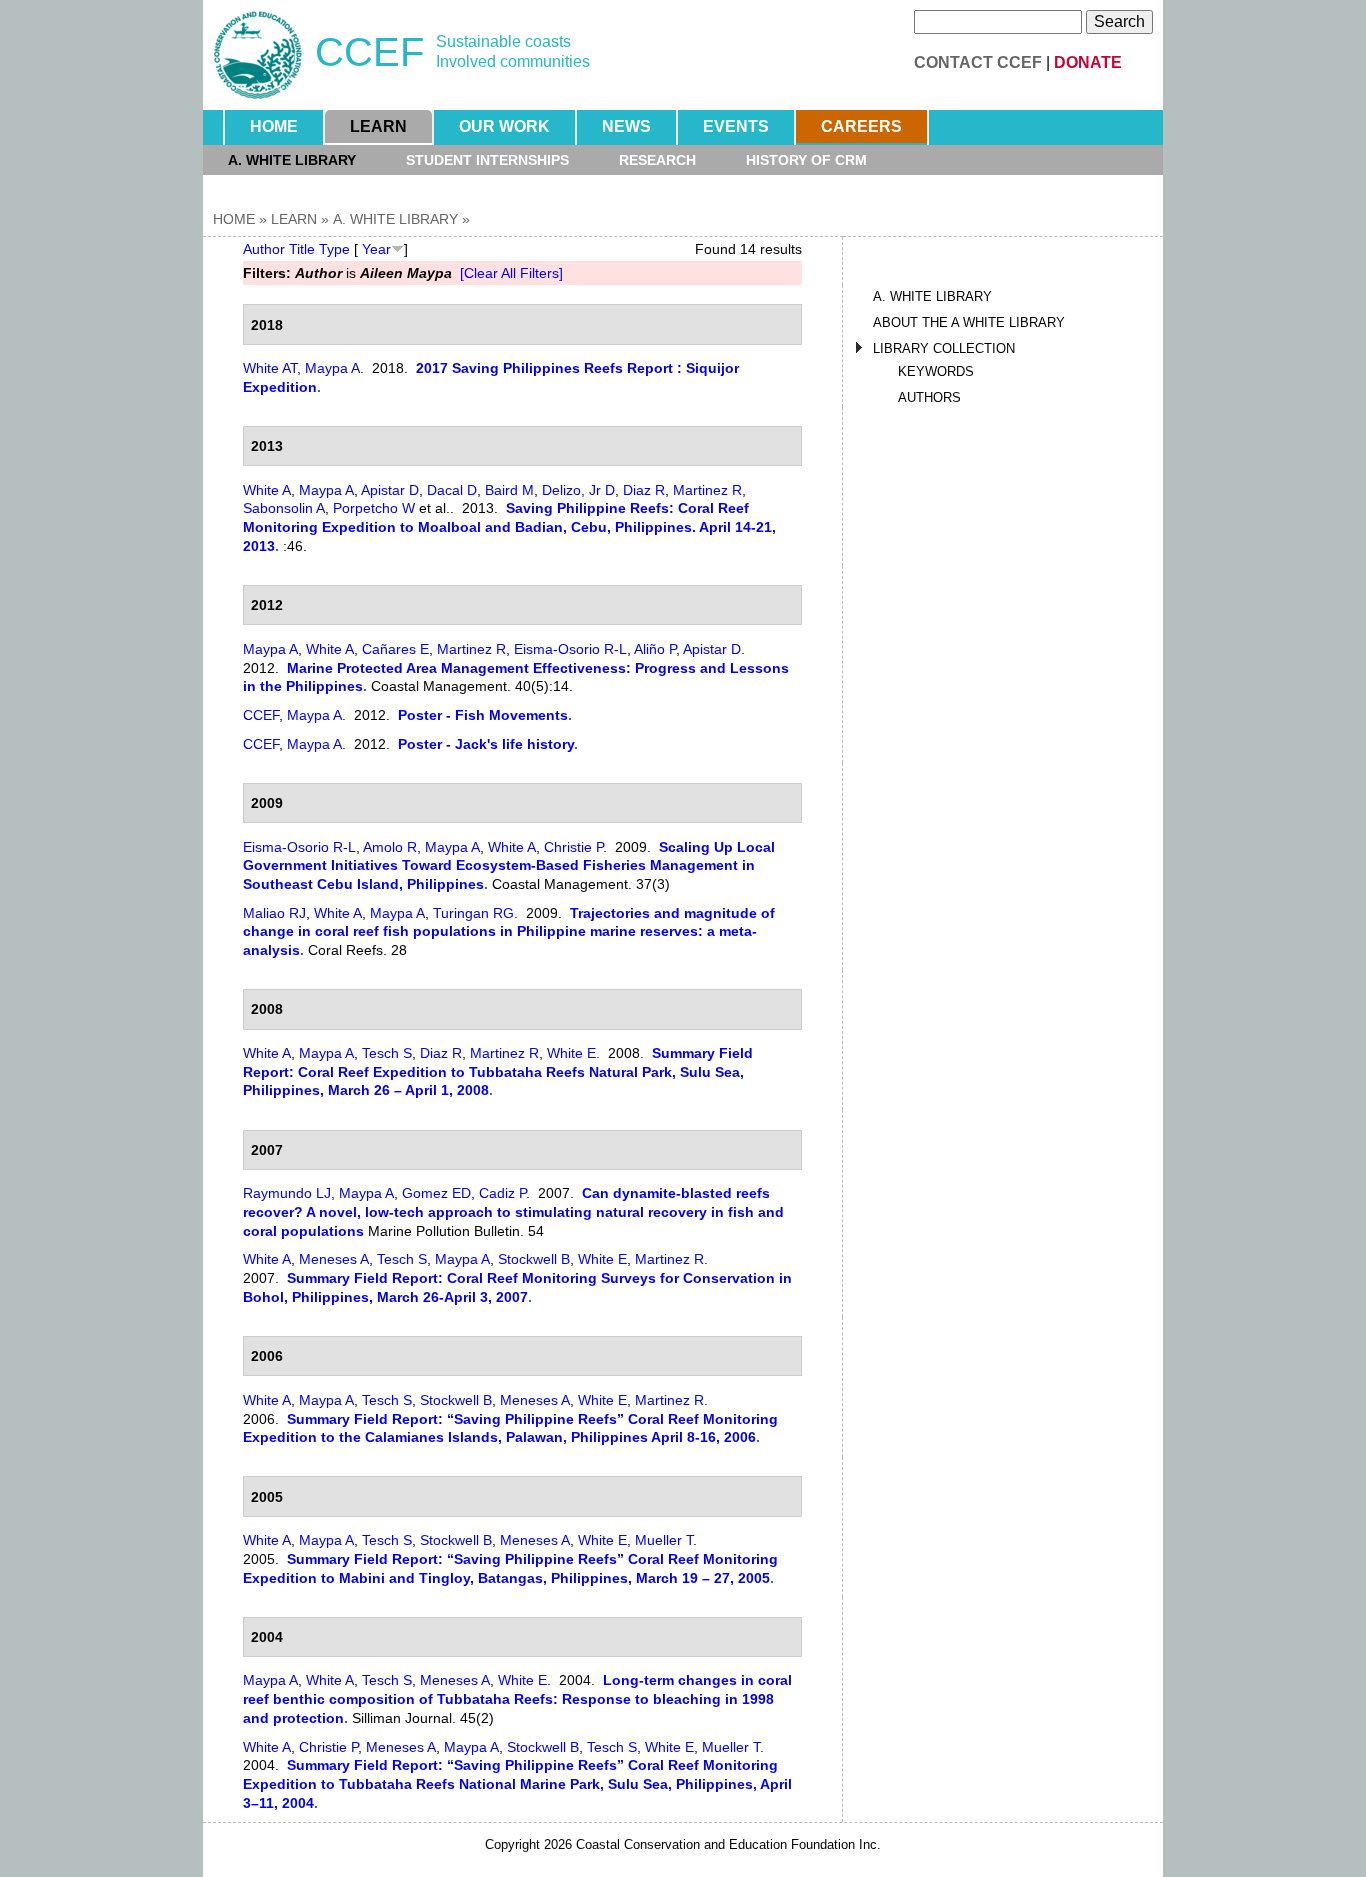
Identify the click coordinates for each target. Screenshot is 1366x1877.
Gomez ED (436, 1193)
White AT (270, 368)
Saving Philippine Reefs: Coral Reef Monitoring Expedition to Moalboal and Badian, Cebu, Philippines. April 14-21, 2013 (509, 526)
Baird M (509, 490)
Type (334, 249)
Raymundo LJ (287, 1193)
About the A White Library (969, 322)
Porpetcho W (374, 508)
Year (376, 249)
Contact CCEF (978, 62)
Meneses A (334, 1259)
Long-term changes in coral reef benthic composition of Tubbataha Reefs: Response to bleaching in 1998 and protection (517, 1698)
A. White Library (292, 160)
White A (267, 490)
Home (274, 126)
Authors (929, 397)
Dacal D (452, 490)
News (626, 126)
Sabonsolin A (284, 508)
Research (657, 160)
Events (736, 126)
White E (571, 1053)
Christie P (573, 847)
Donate (1088, 62)
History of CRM (806, 160)
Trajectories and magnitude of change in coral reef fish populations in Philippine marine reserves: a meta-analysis (509, 931)
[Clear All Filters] (511, 273)
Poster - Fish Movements (483, 715)
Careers (861, 126)
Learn (378, 126)
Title (302, 249)
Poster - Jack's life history (486, 744)
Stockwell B (534, 1259)
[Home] (258, 55)
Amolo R (390, 847)
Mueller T (664, 1540)
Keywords (936, 371)
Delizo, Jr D (578, 490)
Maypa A (332, 368)
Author (264, 249)
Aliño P (655, 649)
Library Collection (944, 348)
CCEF (261, 715)
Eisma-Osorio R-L (570, 649)
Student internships (487, 160)
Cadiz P (502, 1193)
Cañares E (395, 649)
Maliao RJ (274, 913)
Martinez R (707, 490)
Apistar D (390, 490)
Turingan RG (473, 913)
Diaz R (644, 490)
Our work (504, 126)
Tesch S (387, 1053)
